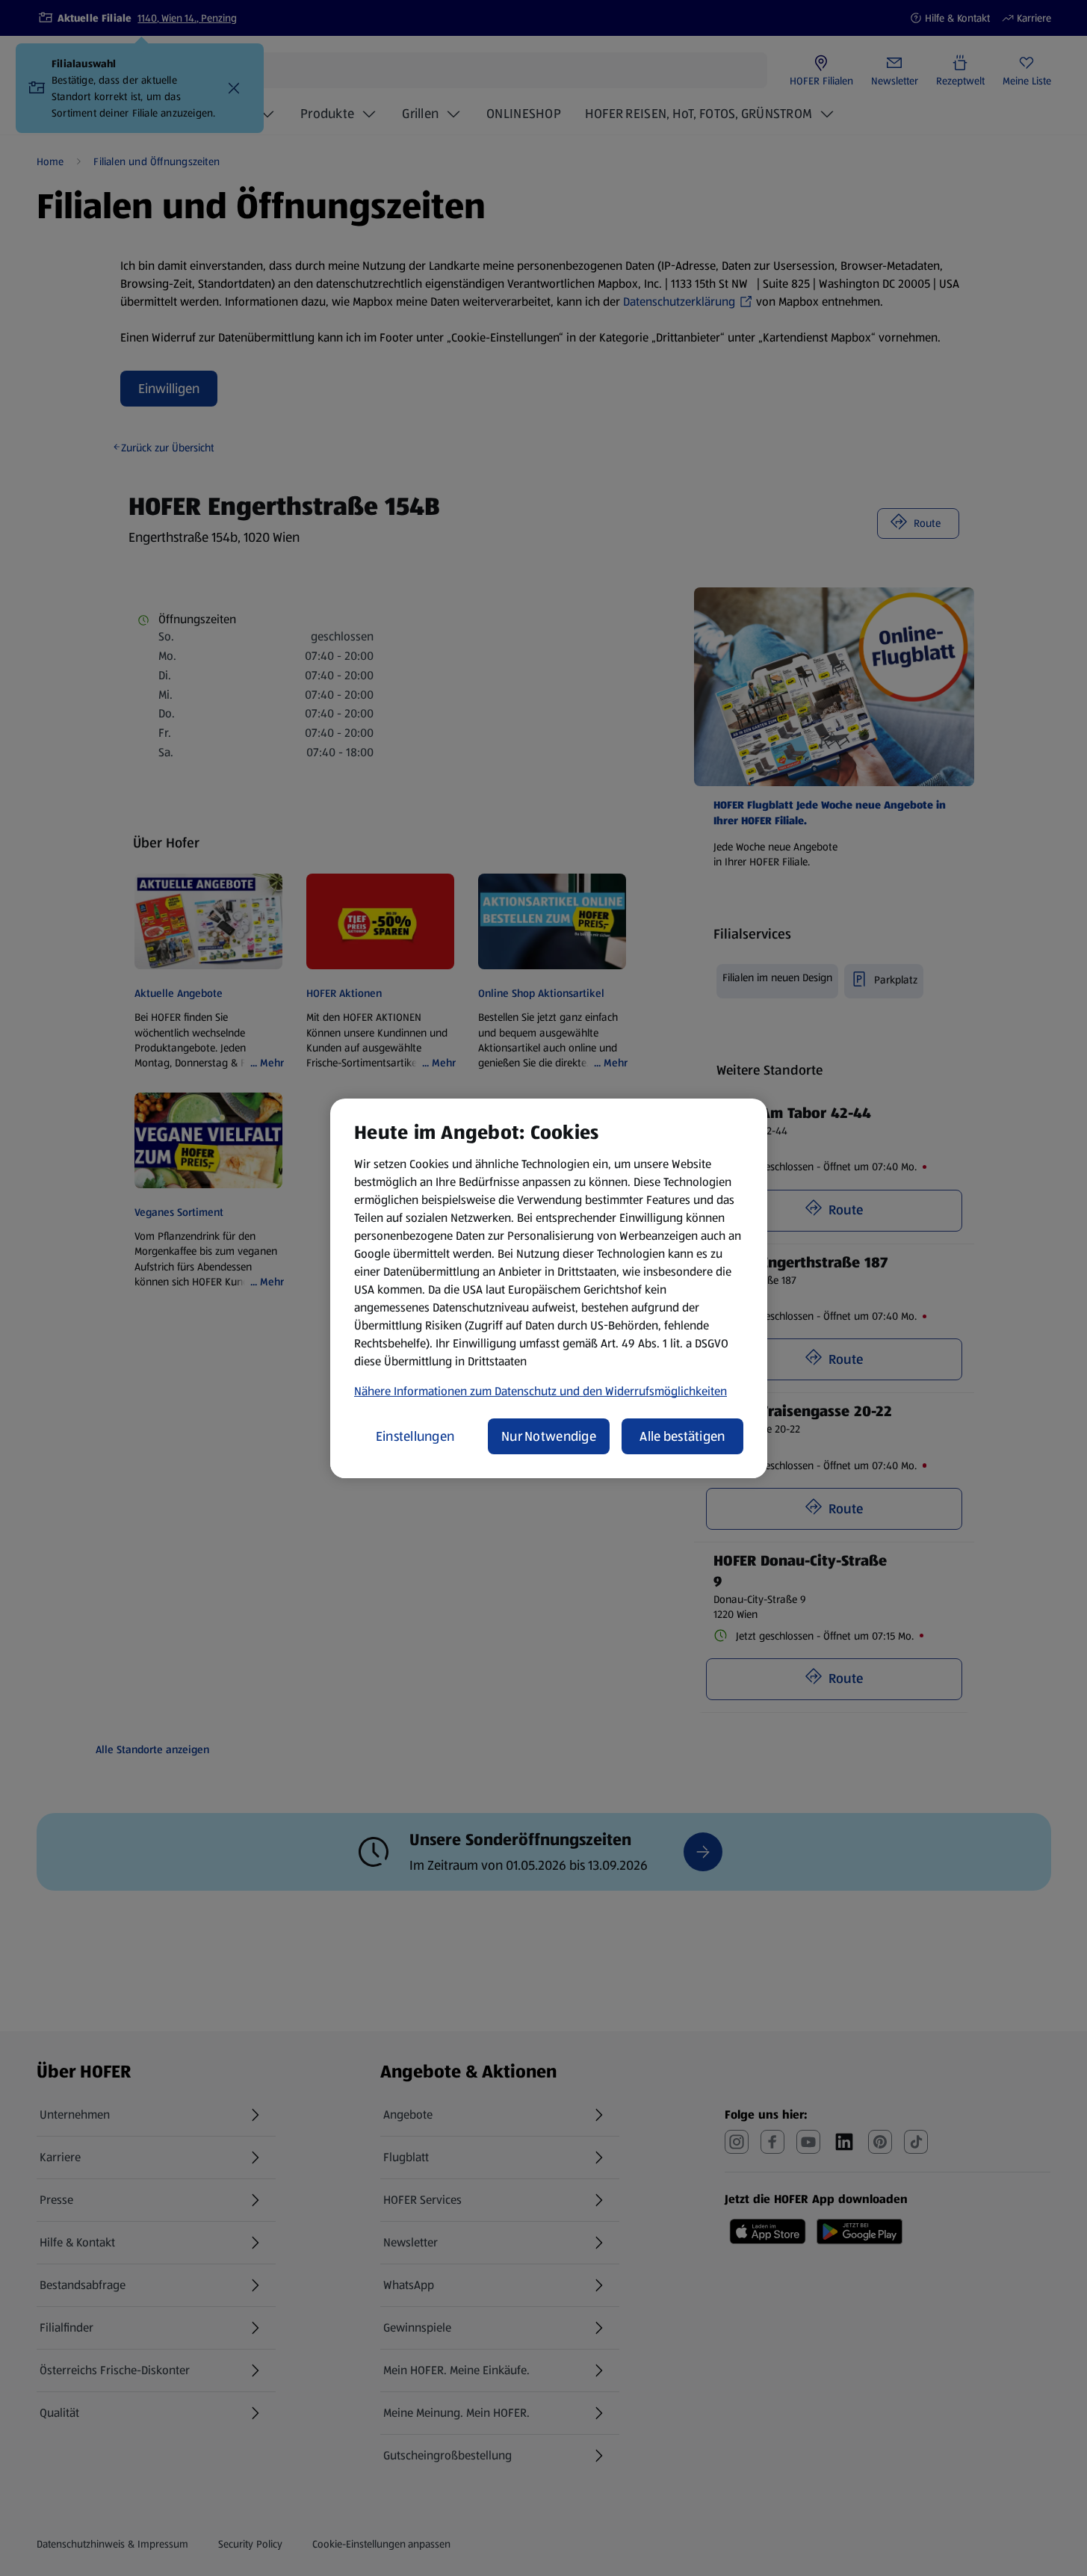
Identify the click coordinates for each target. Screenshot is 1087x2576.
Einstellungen (415, 1436)
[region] (549, 1288)
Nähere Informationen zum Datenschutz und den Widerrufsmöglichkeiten (541, 1391)
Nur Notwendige (549, 1436)
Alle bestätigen (682, 1436)
